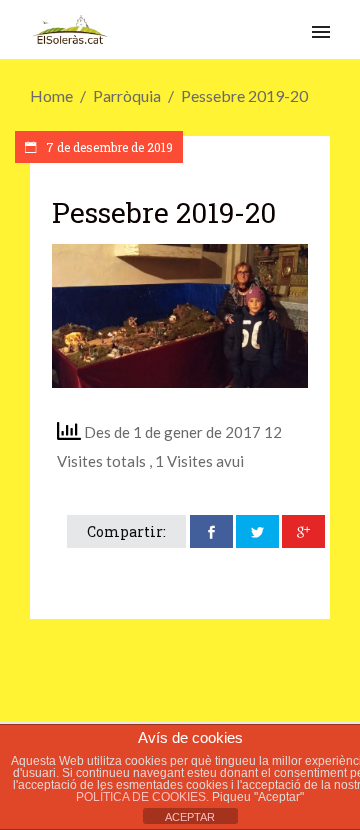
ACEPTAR (190, 817)
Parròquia (127, 95)
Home (51, 95)
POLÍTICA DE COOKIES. (144, 797)
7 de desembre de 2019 (108, 147)
